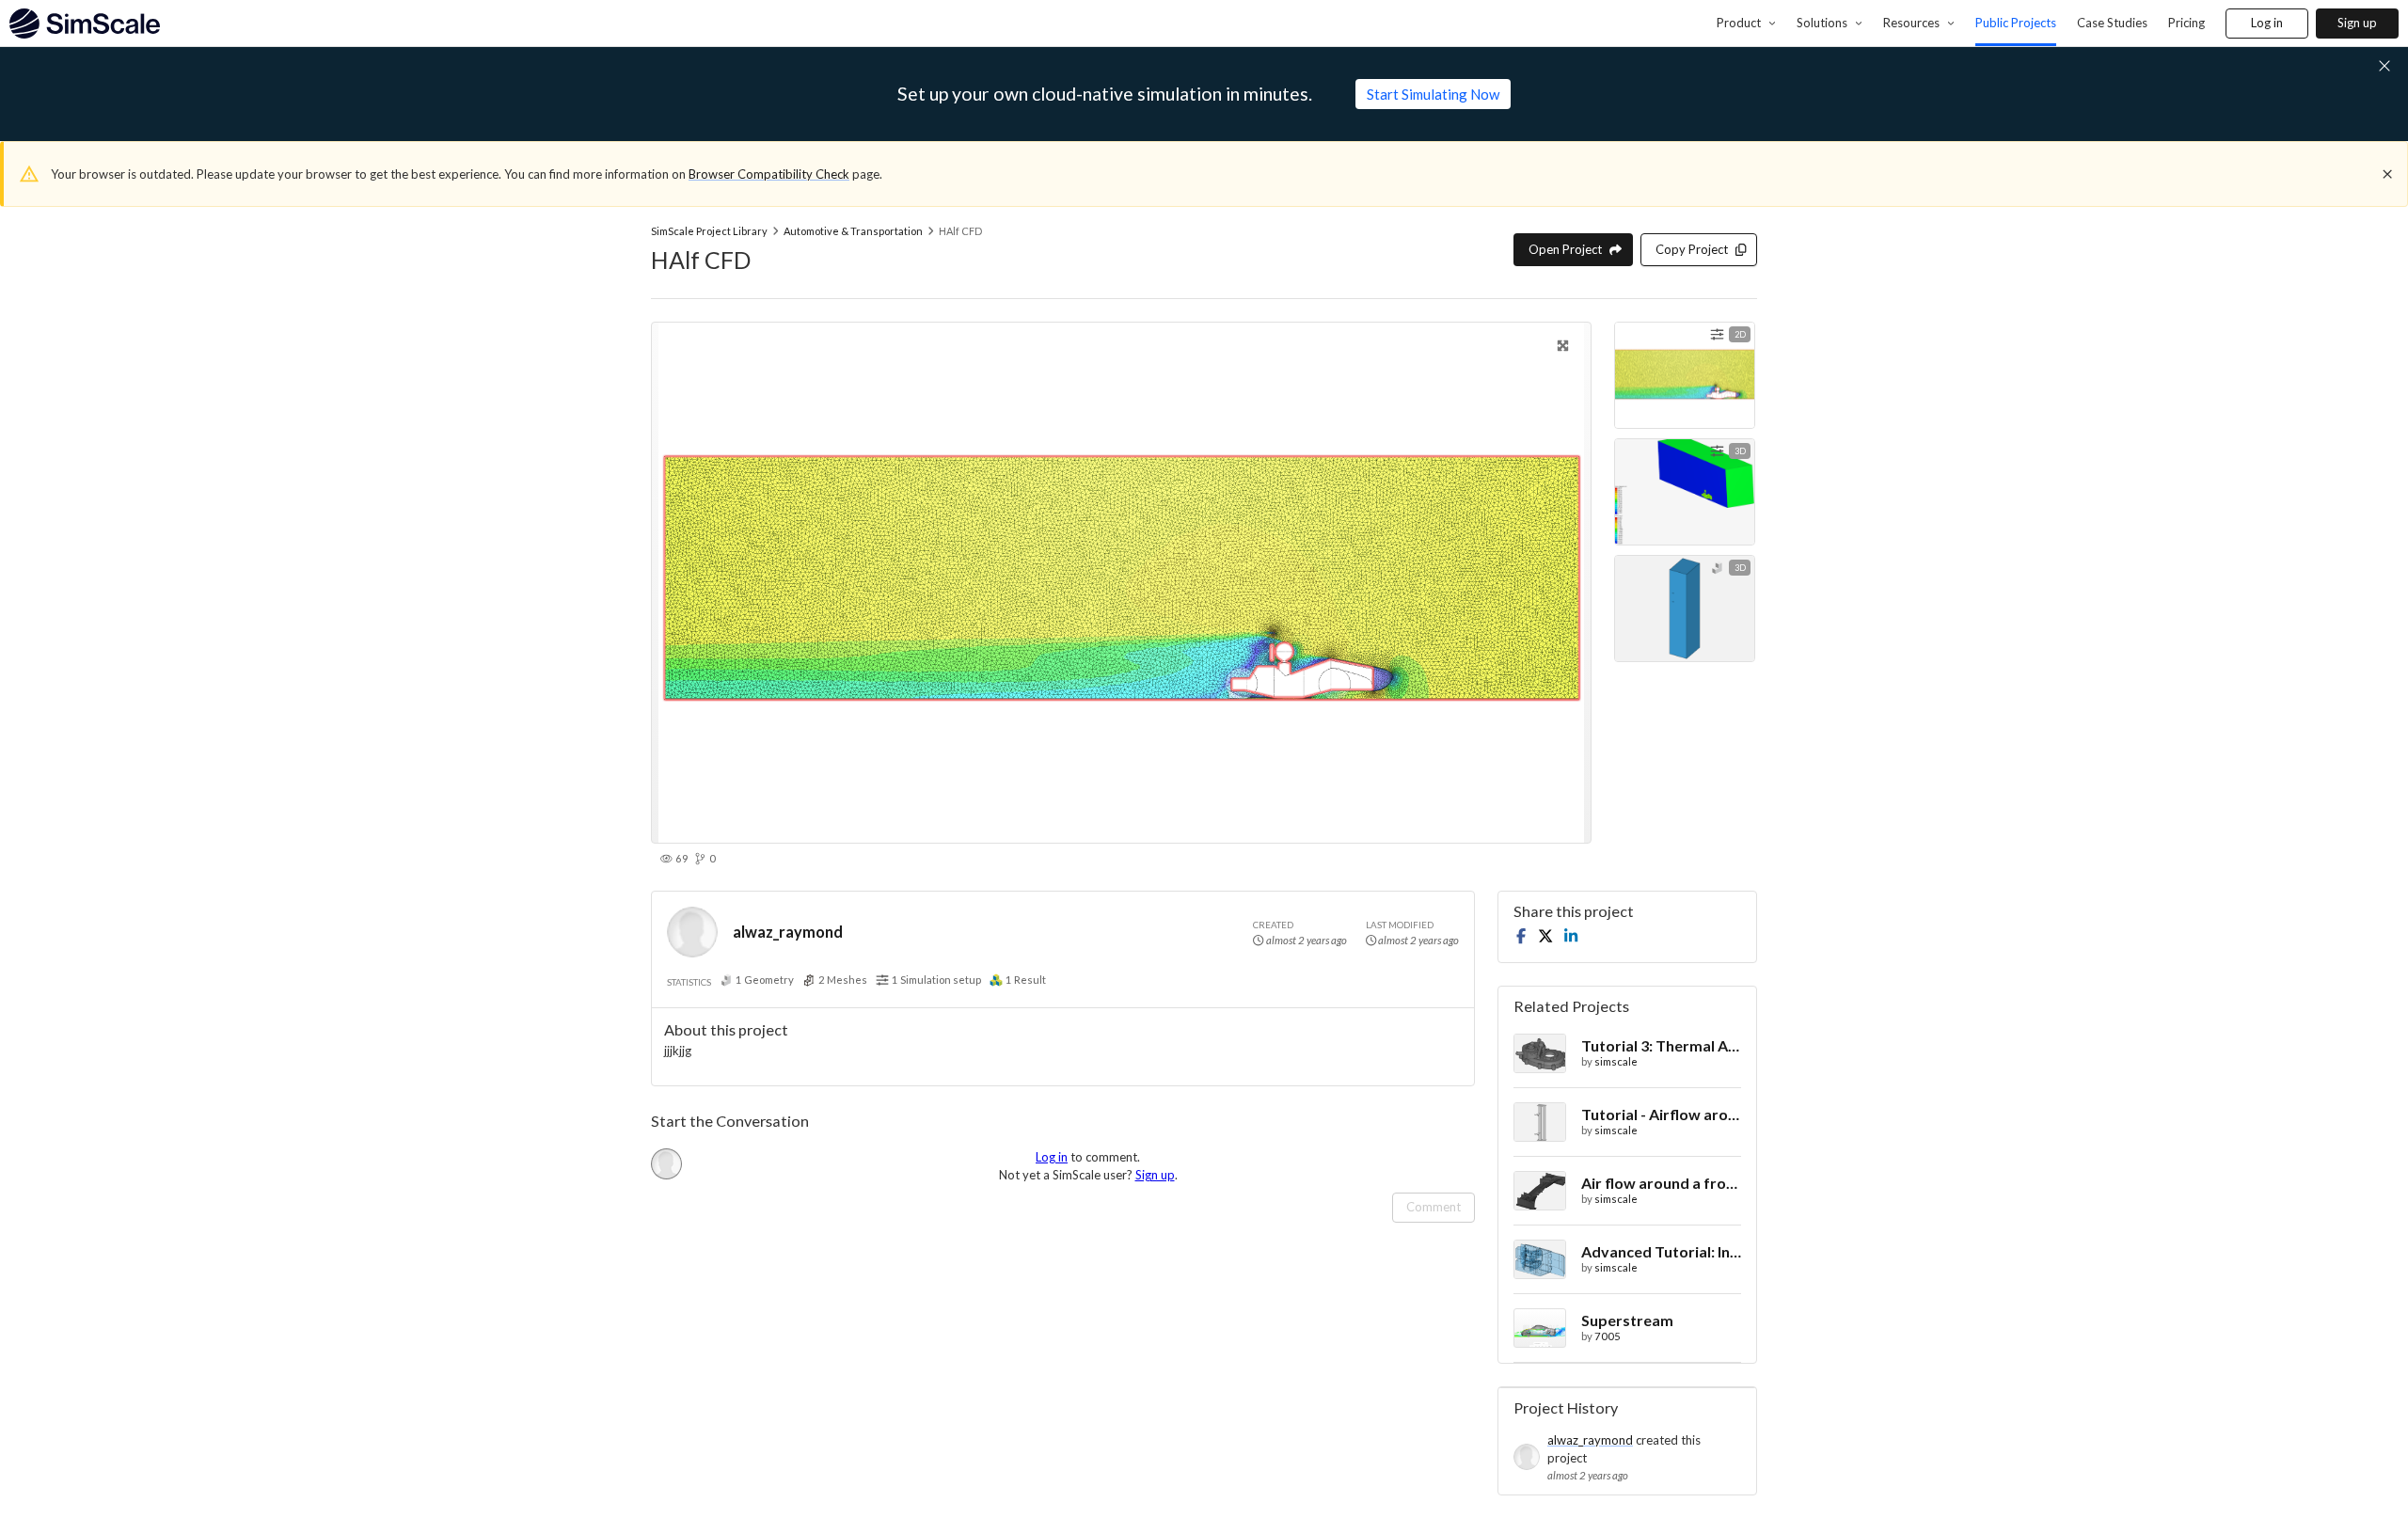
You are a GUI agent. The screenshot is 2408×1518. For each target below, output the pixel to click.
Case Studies (2112, 23)
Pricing (2186, 23)
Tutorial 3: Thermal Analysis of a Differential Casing (1661, 1045)
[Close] (2387, 174)
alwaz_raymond (788, 932)
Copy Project (1692, 249)
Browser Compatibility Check (769, 174)
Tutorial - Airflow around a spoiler (1661, 1114)
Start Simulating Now (1433, 94)
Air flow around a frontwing (1661, 1183)
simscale (1616, 1061)
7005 (1608, 1336)
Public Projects (2016, 23)
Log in (2267, 23)
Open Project (1565, 249)
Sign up (2357, 23)
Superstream (1627, 1320)
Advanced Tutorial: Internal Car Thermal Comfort (1661, 1251)
